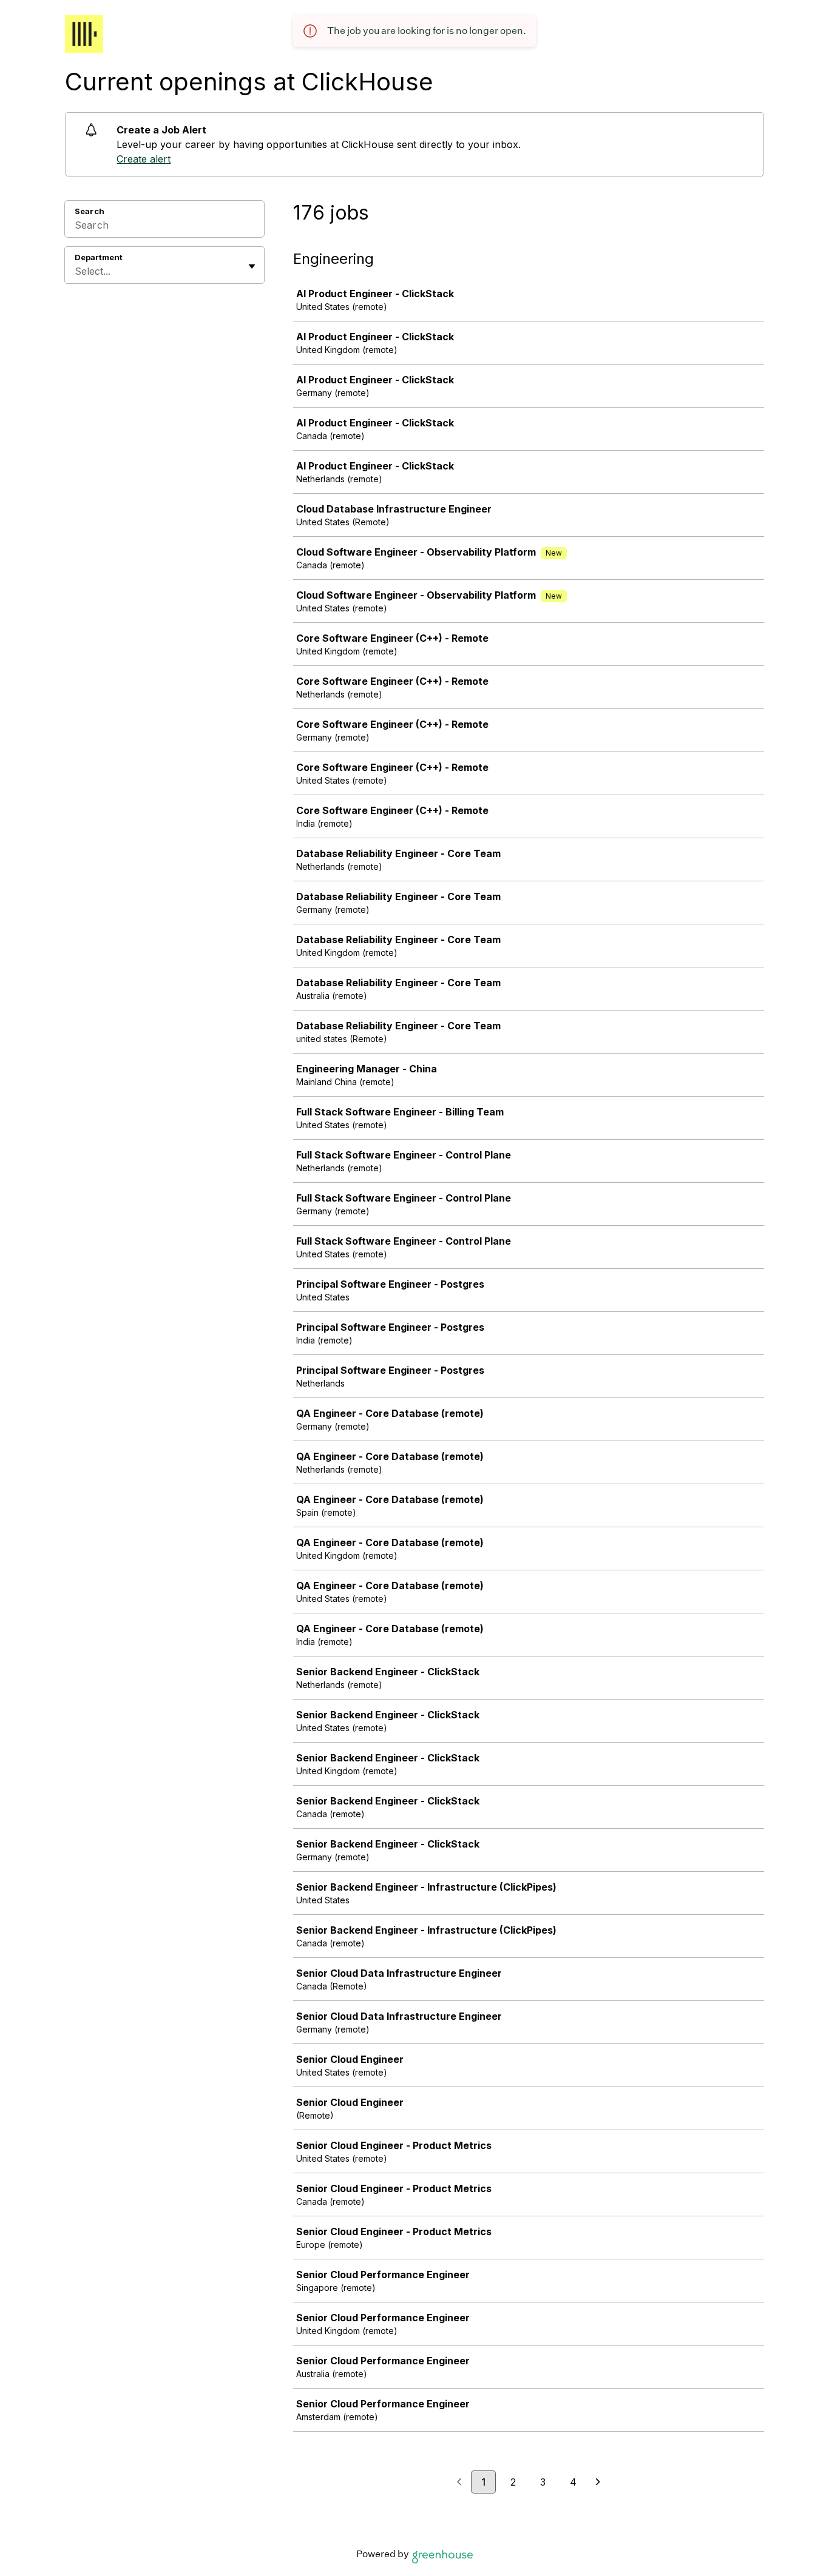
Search (90, 211)
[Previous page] (459, 2483)
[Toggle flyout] (252, 266)
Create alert (144, 159)
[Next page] (598, 2483)
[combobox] (76, 271)
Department (99, 257)
